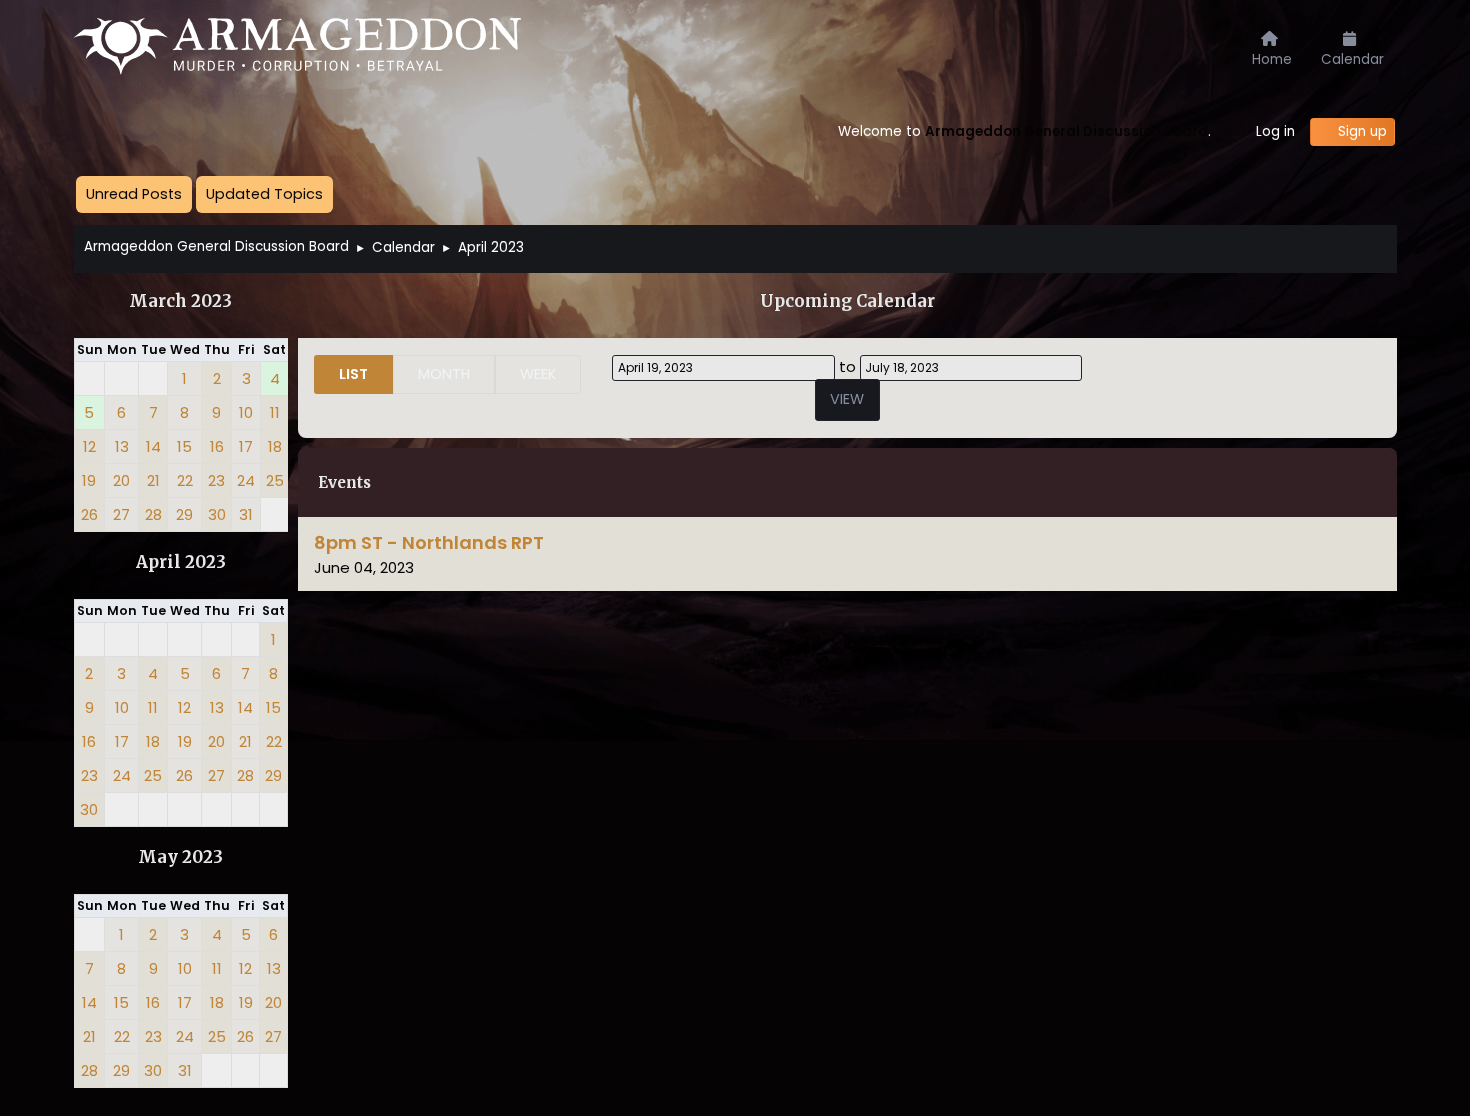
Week (538, 374)
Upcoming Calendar (847, 301)
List (353, 374)
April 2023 (181, 562)
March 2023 (180, 301)
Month (444, 374)
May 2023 (180, 857)
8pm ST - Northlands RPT (429, 542)
